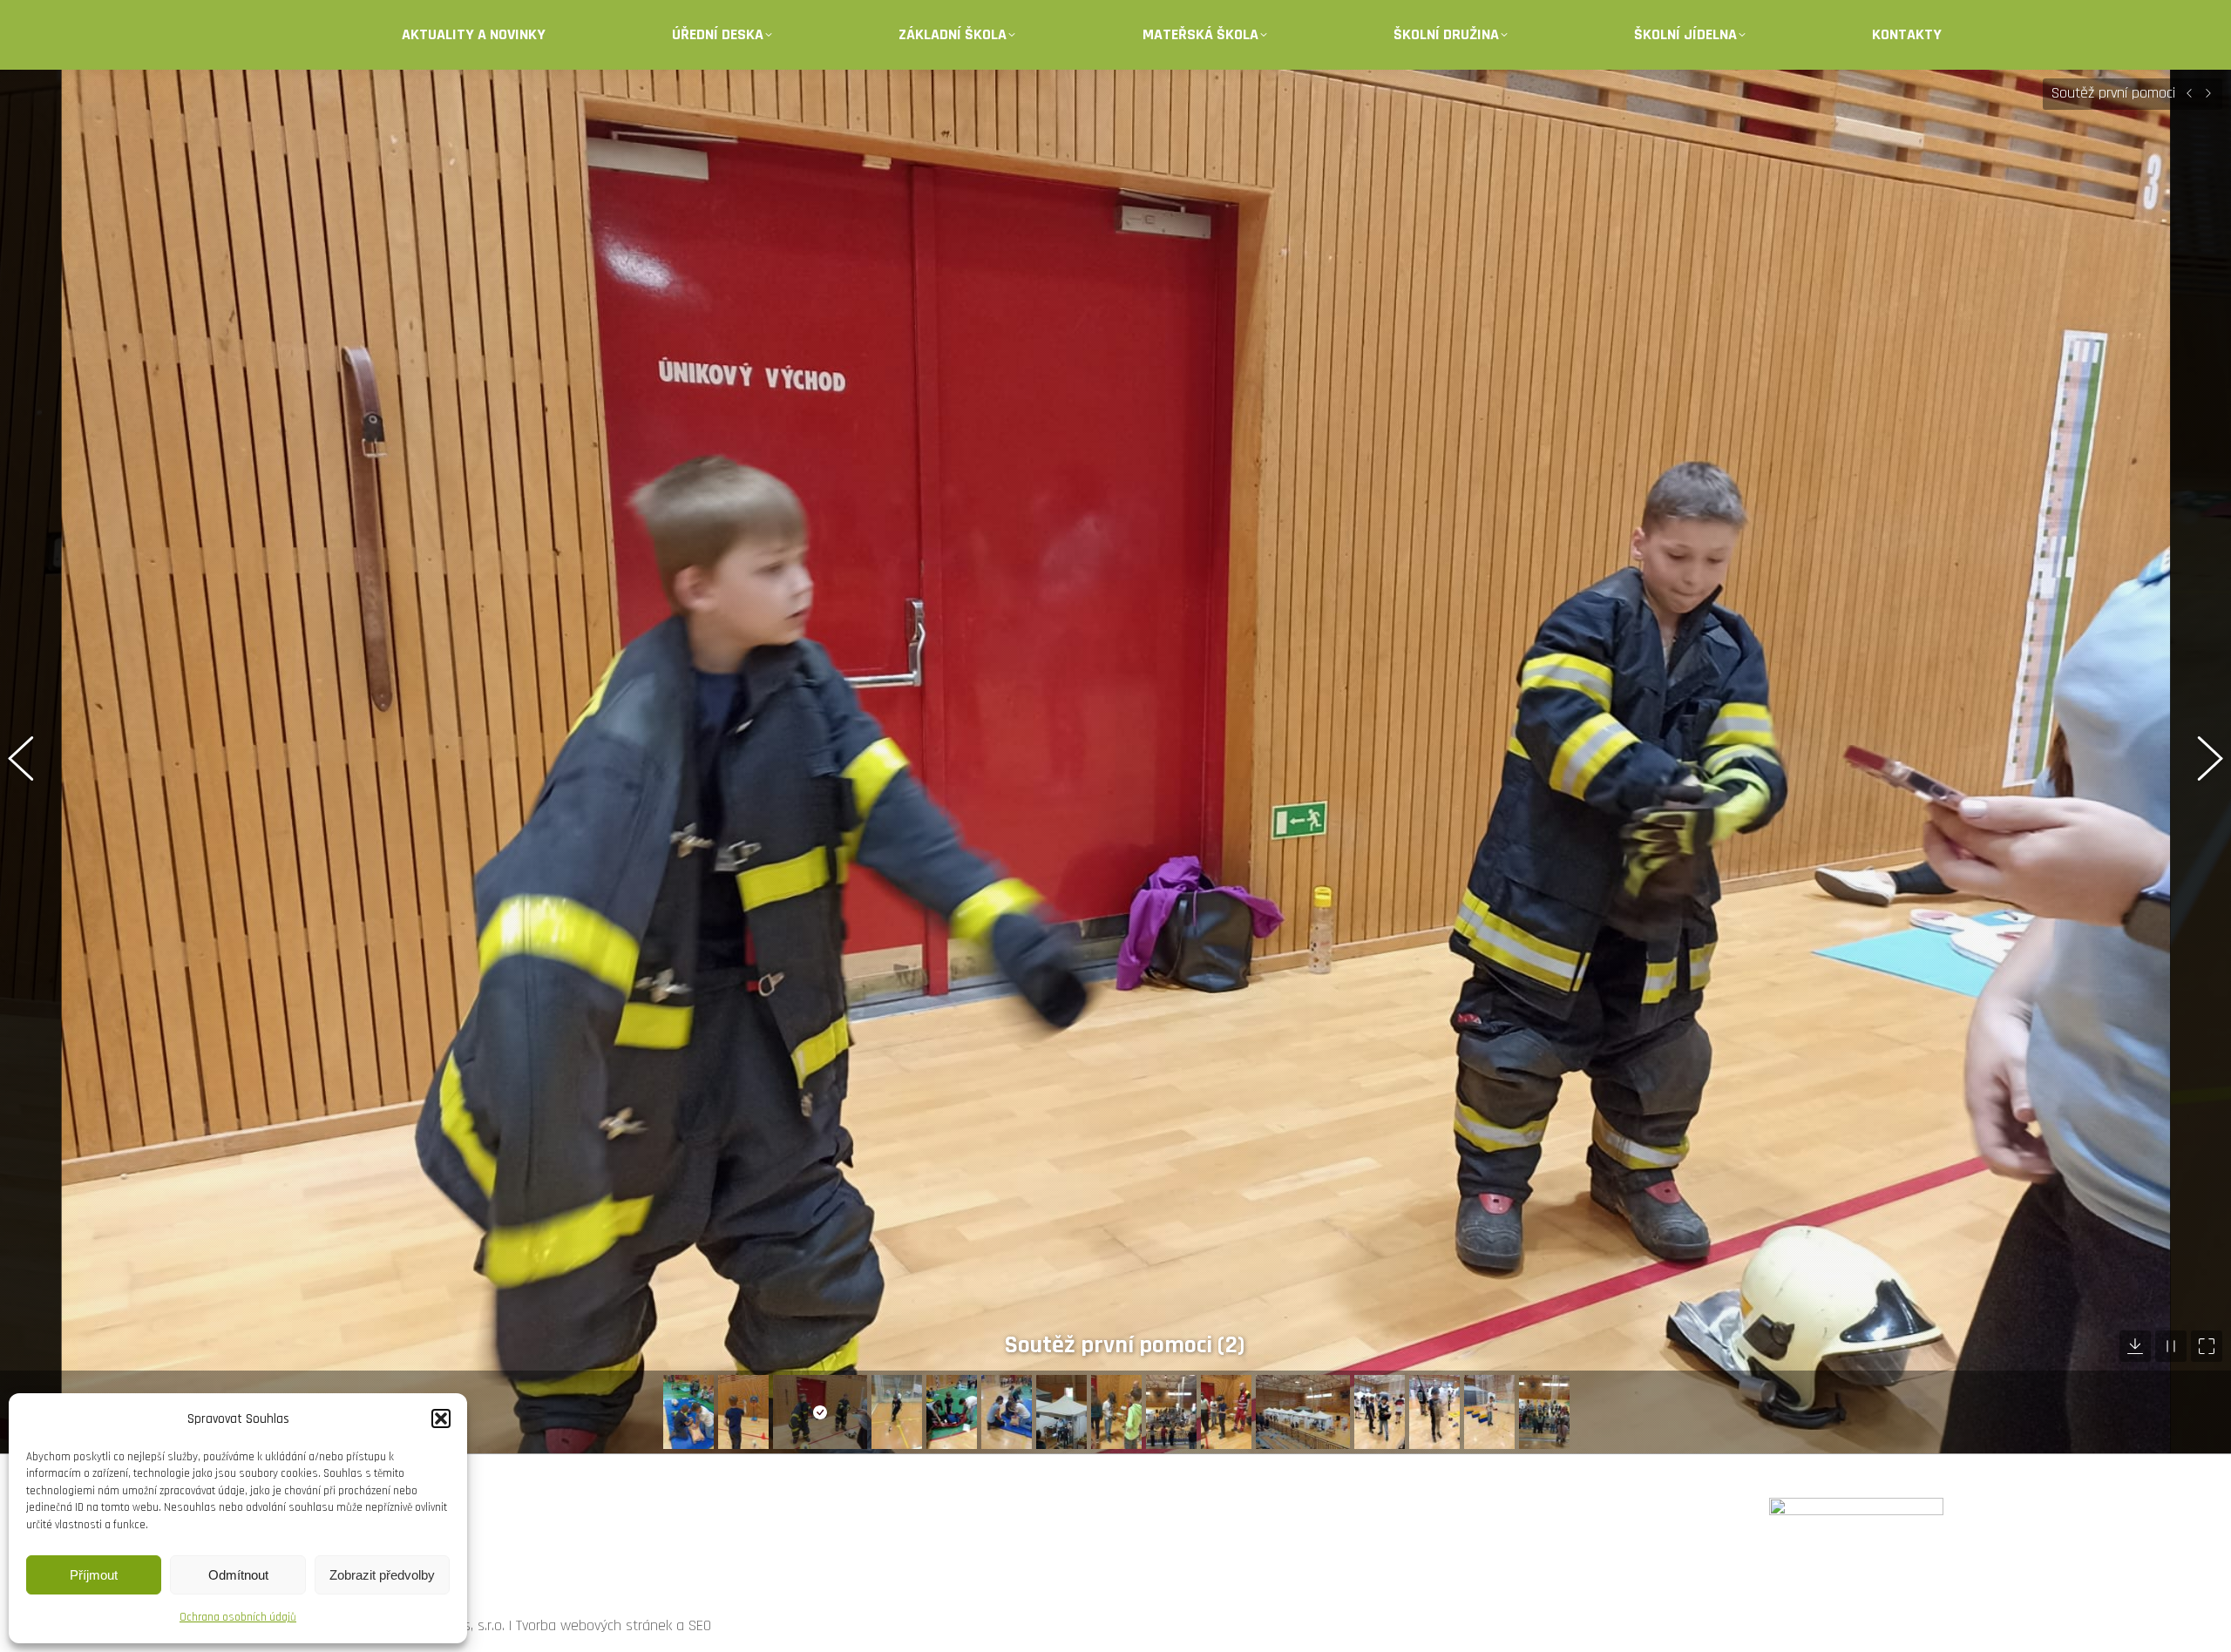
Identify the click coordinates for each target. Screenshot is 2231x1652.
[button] (441, 1418)
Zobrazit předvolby (382, 1575)
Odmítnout (238, 1575)
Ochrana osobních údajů (238, 1617)
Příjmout (94, 1575)
